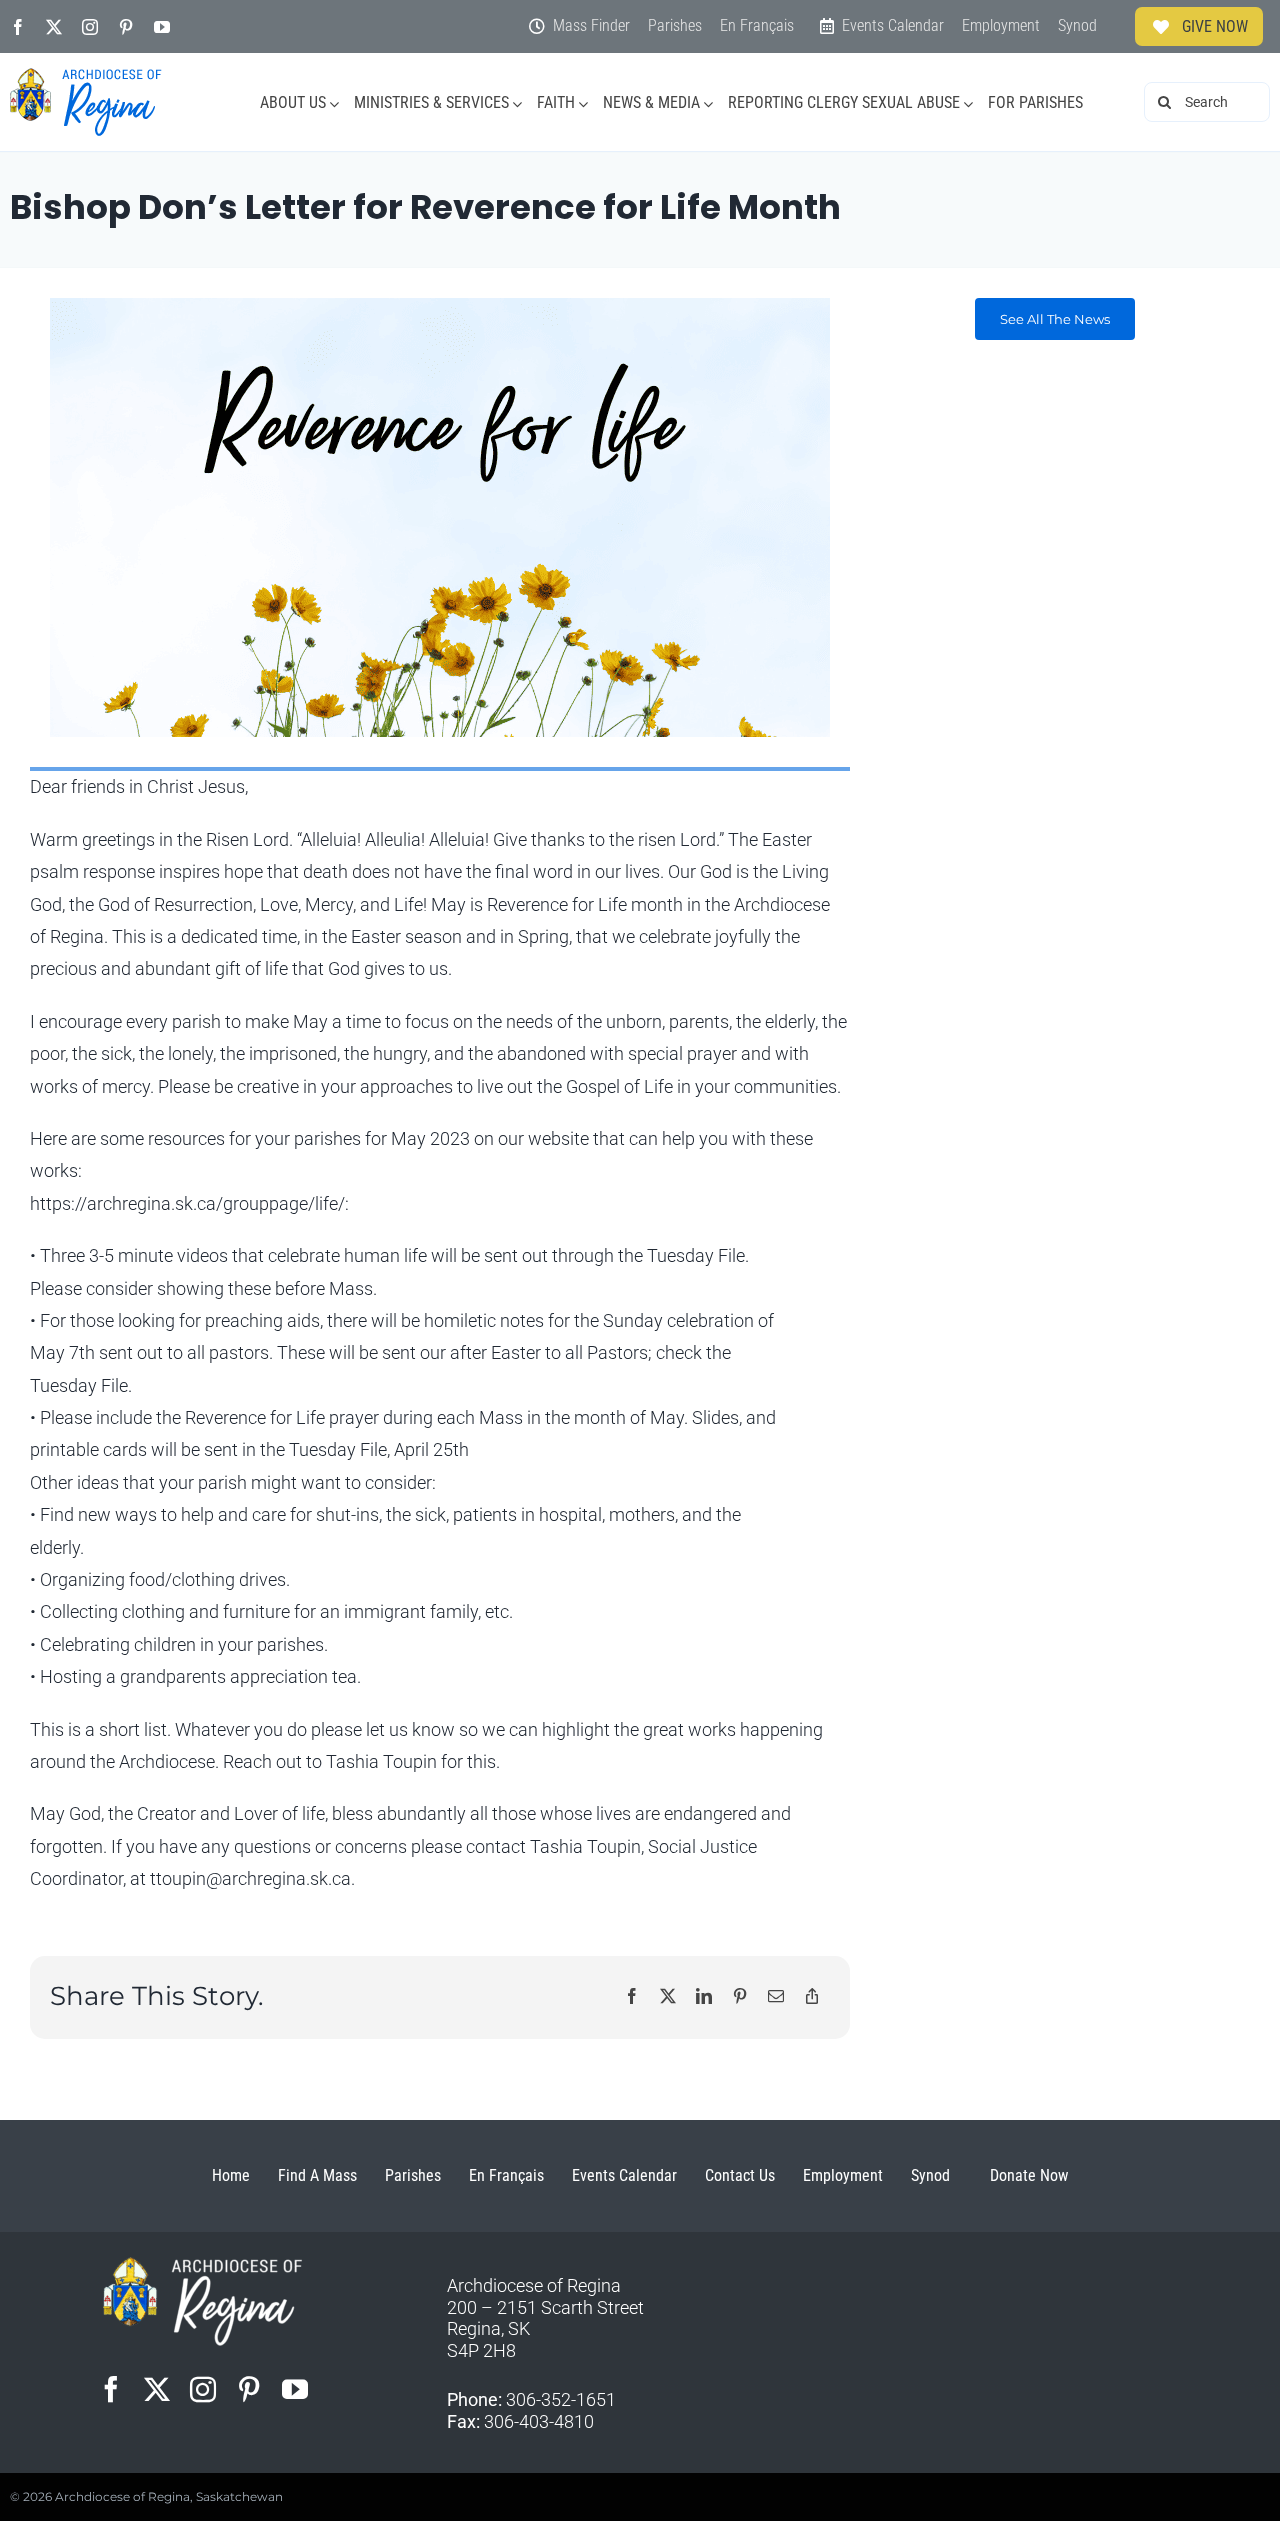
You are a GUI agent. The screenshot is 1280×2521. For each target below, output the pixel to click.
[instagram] (90, 27)
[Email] (776, 1997)
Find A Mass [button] (317, 2175)
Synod (930, 2175)
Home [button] (231, 2175)
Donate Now (1029, 2175)
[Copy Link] (812, 1997)
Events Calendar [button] (624, 2175)
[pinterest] (126, 27)
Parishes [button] (413, 2175)
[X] (668, 1997)
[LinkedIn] (704, 1997)
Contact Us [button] (740, 2175)
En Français (506, 2175)
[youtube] (162, 27)
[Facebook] (632, 1997)
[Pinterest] (740, 1997)
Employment (843, 2175)
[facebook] (18, 27)
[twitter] (54, 27)
